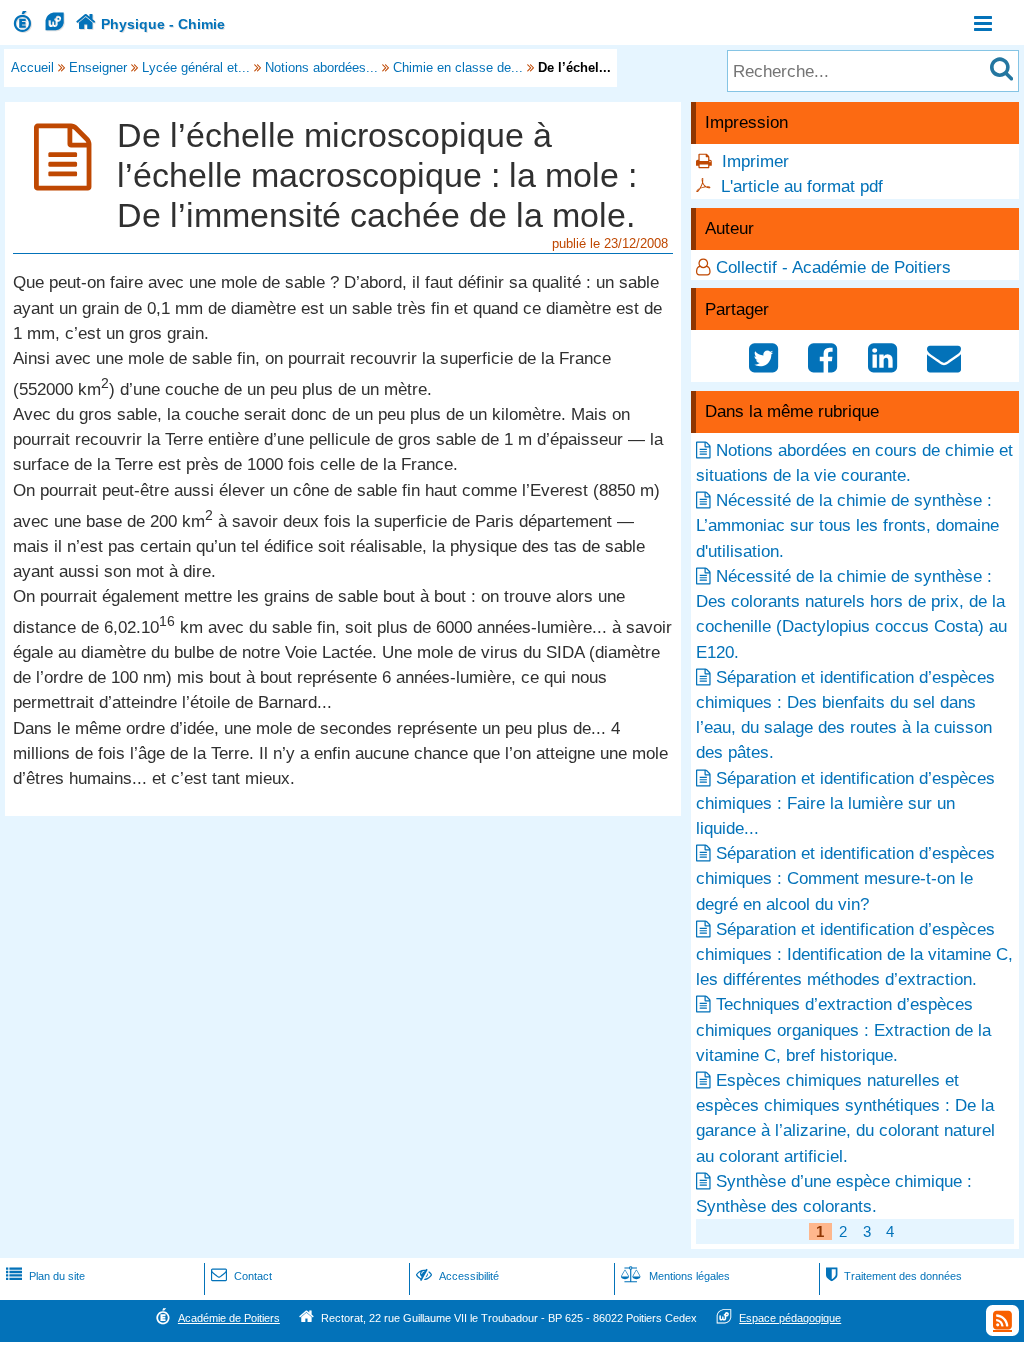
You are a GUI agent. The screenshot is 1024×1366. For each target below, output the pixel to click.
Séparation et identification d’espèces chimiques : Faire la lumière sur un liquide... (845, 803)
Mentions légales (675, 1276)
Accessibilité (457, 1276)
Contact (241, 1276)
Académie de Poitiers (229, 1318)
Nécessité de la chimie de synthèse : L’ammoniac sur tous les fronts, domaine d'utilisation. (847, 525)
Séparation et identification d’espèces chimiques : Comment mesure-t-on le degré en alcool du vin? (845, 878)
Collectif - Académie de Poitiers (833, 267)
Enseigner (98, 67)
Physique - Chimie (150, 24)
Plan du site (45, 1276)
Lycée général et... (196, 67)
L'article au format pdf (802, 186)
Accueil (32, 67)
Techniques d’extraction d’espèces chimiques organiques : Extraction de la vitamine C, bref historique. (843, 1029)
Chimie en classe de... (458, 67)
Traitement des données (894, 1276)
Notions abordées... (321, 67)
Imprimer (755, 161)
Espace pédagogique (790, 1318)
